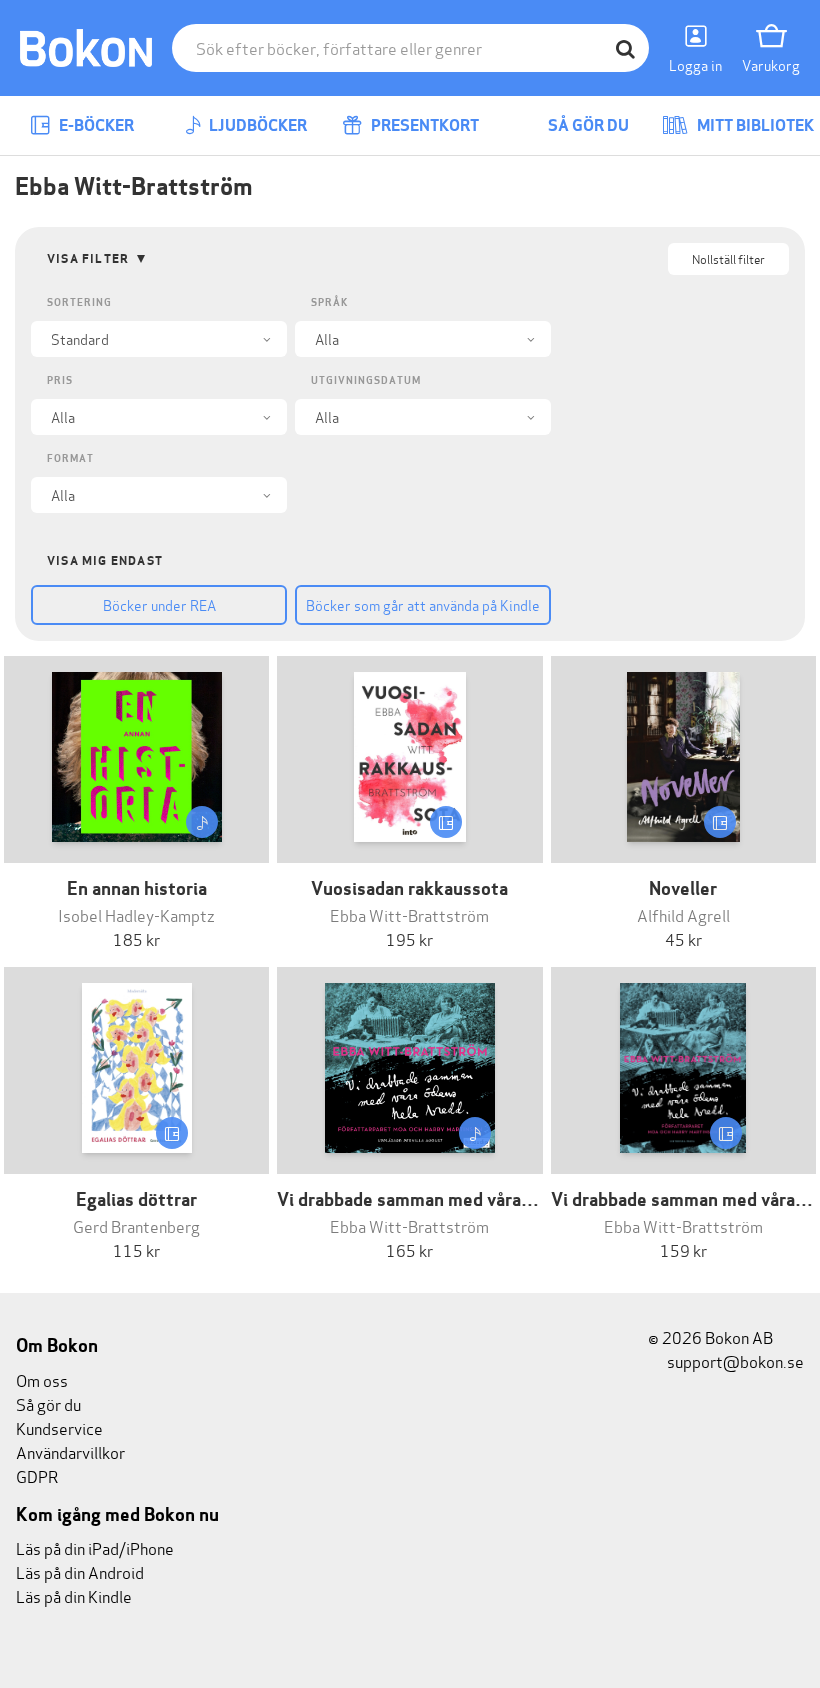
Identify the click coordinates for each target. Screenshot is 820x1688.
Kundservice (59, 1427)
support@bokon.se (734, 1360)
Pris (60, 380)
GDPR (37, 1475)
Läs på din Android (80, 1571)
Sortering (79, 302)
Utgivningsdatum (366, 380)
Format (70, 458)
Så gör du (587, 125)
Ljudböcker (256, 125)
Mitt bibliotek (754, 125)
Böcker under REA (159, 604)
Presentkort (423, 125)
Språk (329, 302)
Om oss (42, 1379)
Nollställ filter (728, 258)
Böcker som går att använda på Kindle (423, 604)
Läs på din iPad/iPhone (95, 1547)
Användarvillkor (70, 1451)
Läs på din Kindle (74, 1595)
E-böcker (95, 125)
